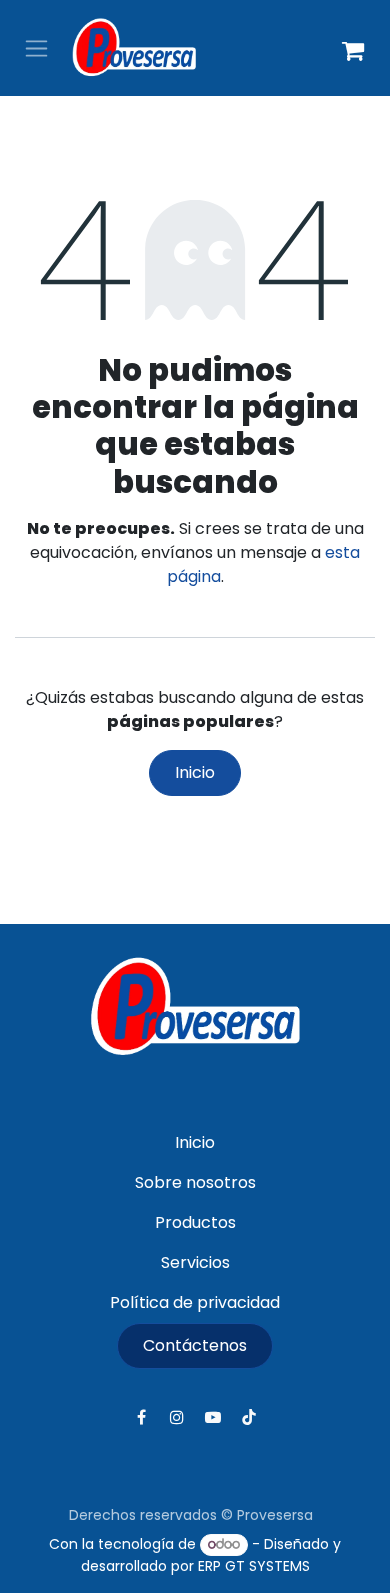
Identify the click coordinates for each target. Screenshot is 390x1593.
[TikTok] (249, 1417)
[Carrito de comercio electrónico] (353, 48)
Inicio (195, 772)
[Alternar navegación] (36, 48)
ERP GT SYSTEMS (254, 1566)
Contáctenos (195, 1345)
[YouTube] (213, 1417)
